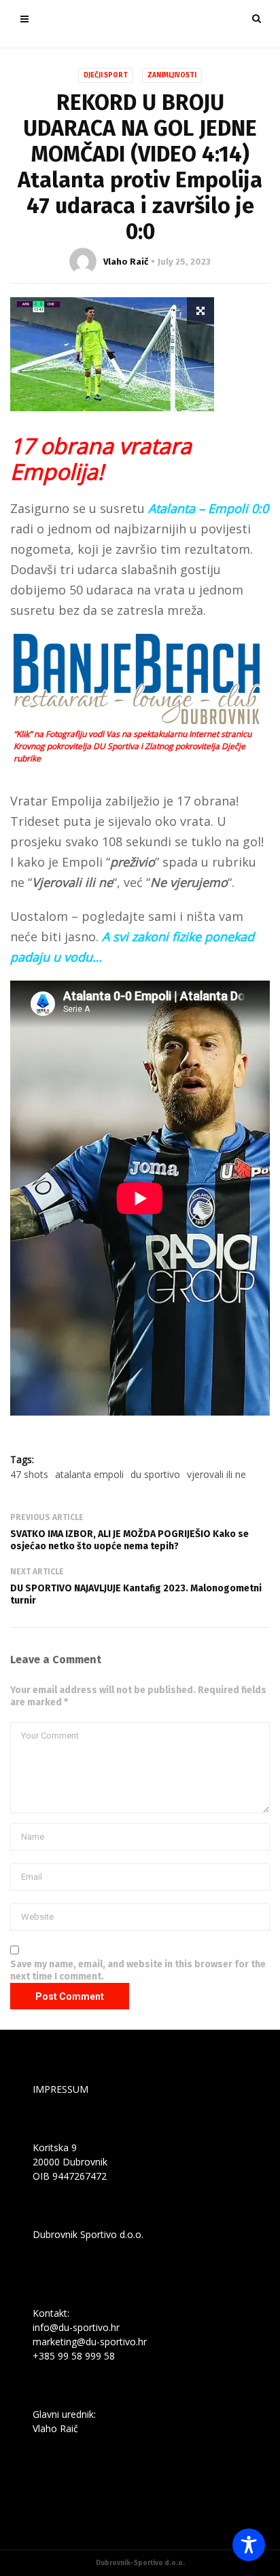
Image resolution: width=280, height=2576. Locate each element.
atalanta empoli (89, 1474)
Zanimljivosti (172, 75)
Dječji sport (106, 75)
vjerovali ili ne (216, 1474)
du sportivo (155, 1474)
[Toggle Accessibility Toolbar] (249, 2545)
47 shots (29, 1474)
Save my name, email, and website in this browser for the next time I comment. (138, 1970)
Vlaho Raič (126, 262)
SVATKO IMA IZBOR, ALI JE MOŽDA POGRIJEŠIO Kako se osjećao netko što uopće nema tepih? (129, 1540)
